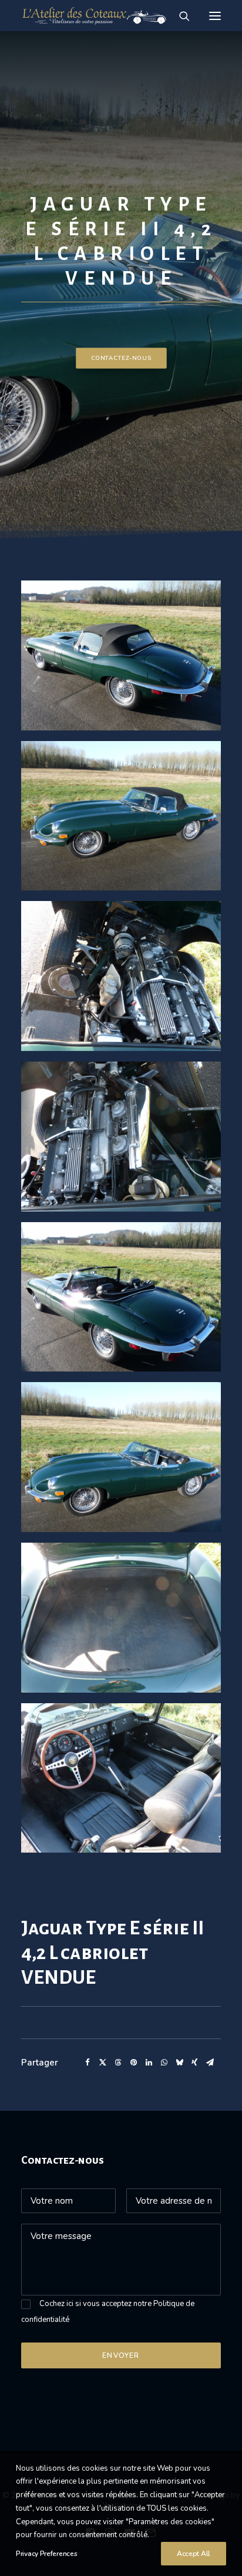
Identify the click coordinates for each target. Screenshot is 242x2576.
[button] (215, 16)
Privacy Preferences (46, 2554)
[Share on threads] (118, 2063)
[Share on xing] (194, 2063)
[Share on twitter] (103, 2063)
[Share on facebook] (88, 2063)
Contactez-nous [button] (121, 358)
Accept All (194, 2554)
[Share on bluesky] (179, 2063)
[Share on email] (210, 2063)
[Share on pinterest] (133, 2063)
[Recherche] (179, 16)
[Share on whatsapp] (164, 2063)
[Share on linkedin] (149, 2063)
